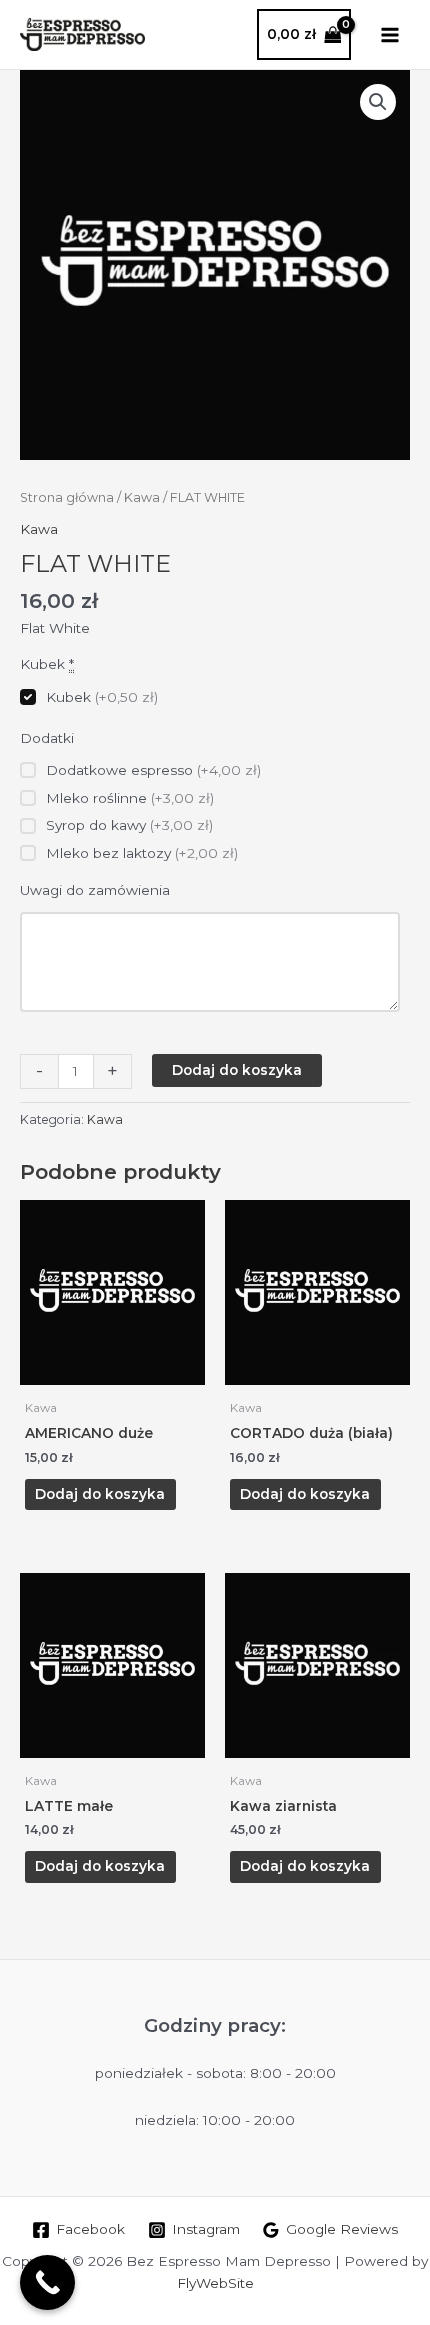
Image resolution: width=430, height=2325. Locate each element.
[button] (378, 102)
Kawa (142, 497)
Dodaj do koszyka (237, 1070)
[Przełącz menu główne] (390, 34)
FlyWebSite (215, 2283)
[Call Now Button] (47, 2282)
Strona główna (67, 497)
